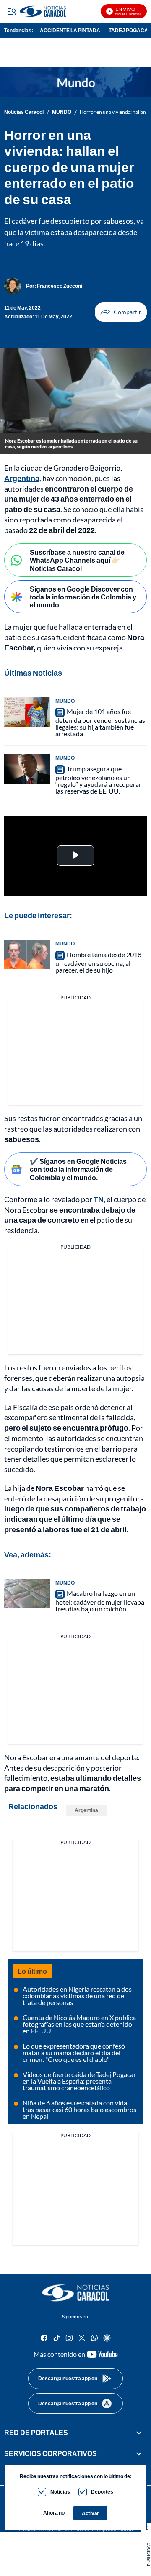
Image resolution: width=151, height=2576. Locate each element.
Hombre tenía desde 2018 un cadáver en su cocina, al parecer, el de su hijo (98, 962)
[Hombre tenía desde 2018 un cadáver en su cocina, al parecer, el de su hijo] (27, 955)
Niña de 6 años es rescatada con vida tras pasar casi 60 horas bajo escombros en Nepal (79, 2109)
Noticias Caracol (24, 112)
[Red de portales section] (139, 2433)
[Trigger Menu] (12, 11)
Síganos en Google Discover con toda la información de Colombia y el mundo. (83, 597)
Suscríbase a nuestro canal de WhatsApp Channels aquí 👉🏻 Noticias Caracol (77, 560)
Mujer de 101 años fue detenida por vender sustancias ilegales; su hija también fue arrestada (100, 722)
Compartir (121, 312)
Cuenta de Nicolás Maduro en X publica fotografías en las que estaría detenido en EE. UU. (79, 2024)
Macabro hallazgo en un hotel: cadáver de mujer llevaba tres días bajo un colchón (100, 1601)
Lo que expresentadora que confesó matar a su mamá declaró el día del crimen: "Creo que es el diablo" (74, 2052)
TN (99, 1199)
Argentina (22, 478)
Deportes (102, 2492)
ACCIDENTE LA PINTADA (70, 30)
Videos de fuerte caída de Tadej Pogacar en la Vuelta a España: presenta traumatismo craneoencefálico (79, 2081)
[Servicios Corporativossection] (139, 2453)
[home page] (75, 2293)
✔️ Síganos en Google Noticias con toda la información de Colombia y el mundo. (78, 1169)
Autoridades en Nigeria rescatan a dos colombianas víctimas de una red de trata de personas (77, 1996)
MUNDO (62, 112)
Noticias (60, 2492)
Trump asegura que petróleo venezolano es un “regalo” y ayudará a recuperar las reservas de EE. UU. (98, 780)
